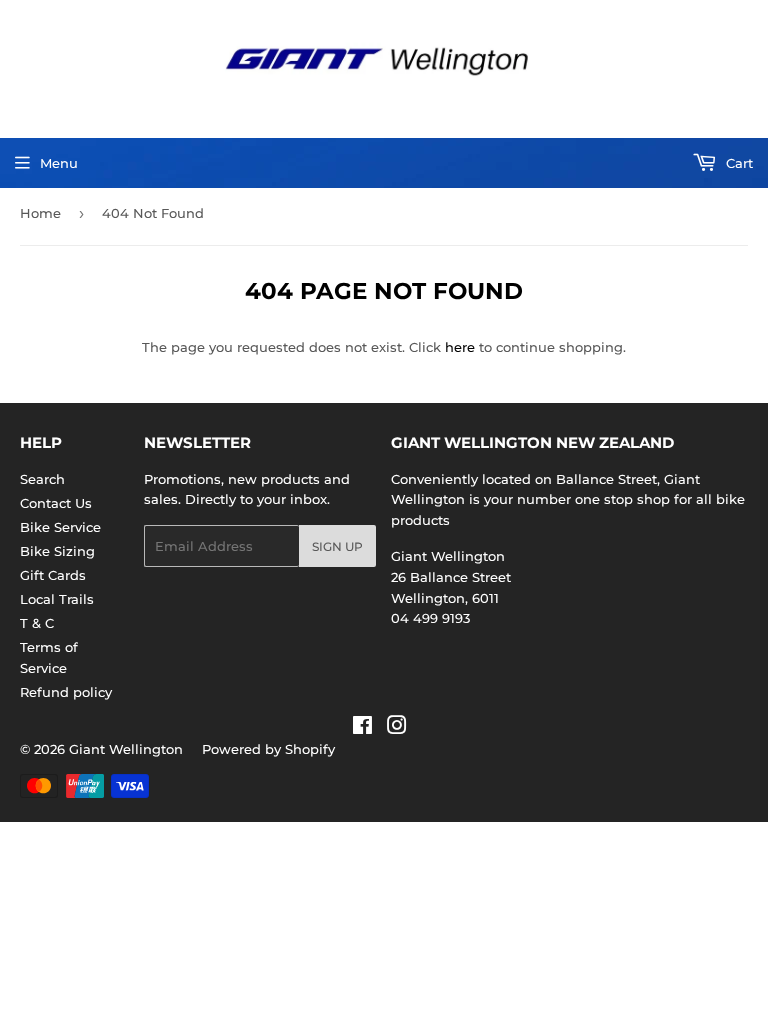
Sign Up (337, 546)
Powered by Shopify (268, 749)
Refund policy (66, 692)
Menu (59, 163)
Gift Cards (53, 575)
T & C (37, 623)
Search (42, 479)
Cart (737, 163)
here (460, 347)
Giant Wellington (126, 749)
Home (40, 213)
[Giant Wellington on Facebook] (362, 728)
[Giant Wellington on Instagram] (397, 728)
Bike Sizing (57, 551)
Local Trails (57, 599)
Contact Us (56, 503)
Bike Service (60, 527)
